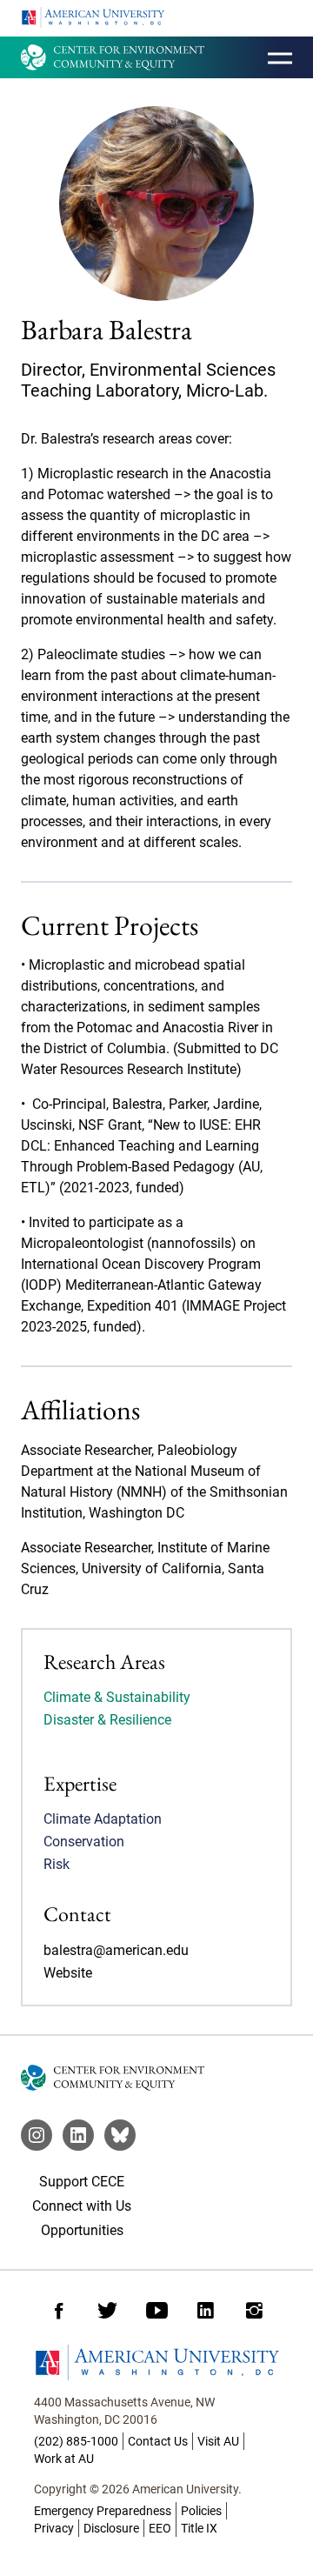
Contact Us (158, 2441)
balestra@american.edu (116, 1950)
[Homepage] (156, 2362)
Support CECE (82, 2182)
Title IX (199, 2528)
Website (68, 1973)
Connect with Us (82, 2206)
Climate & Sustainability (117, 1697)
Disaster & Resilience (107, 1720)
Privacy (54, 2528)
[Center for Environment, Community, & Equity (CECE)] (113, 57)
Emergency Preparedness (103, 2511)
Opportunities (82, 2230)
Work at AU (64, 2459)
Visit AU (218, 2441)
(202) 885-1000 (76, 2441)
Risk (57, 1864)
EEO (160, 2528)
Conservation (84, 1842)
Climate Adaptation (103, 1819)
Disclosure (111, 2528)
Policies (201, 2511)
